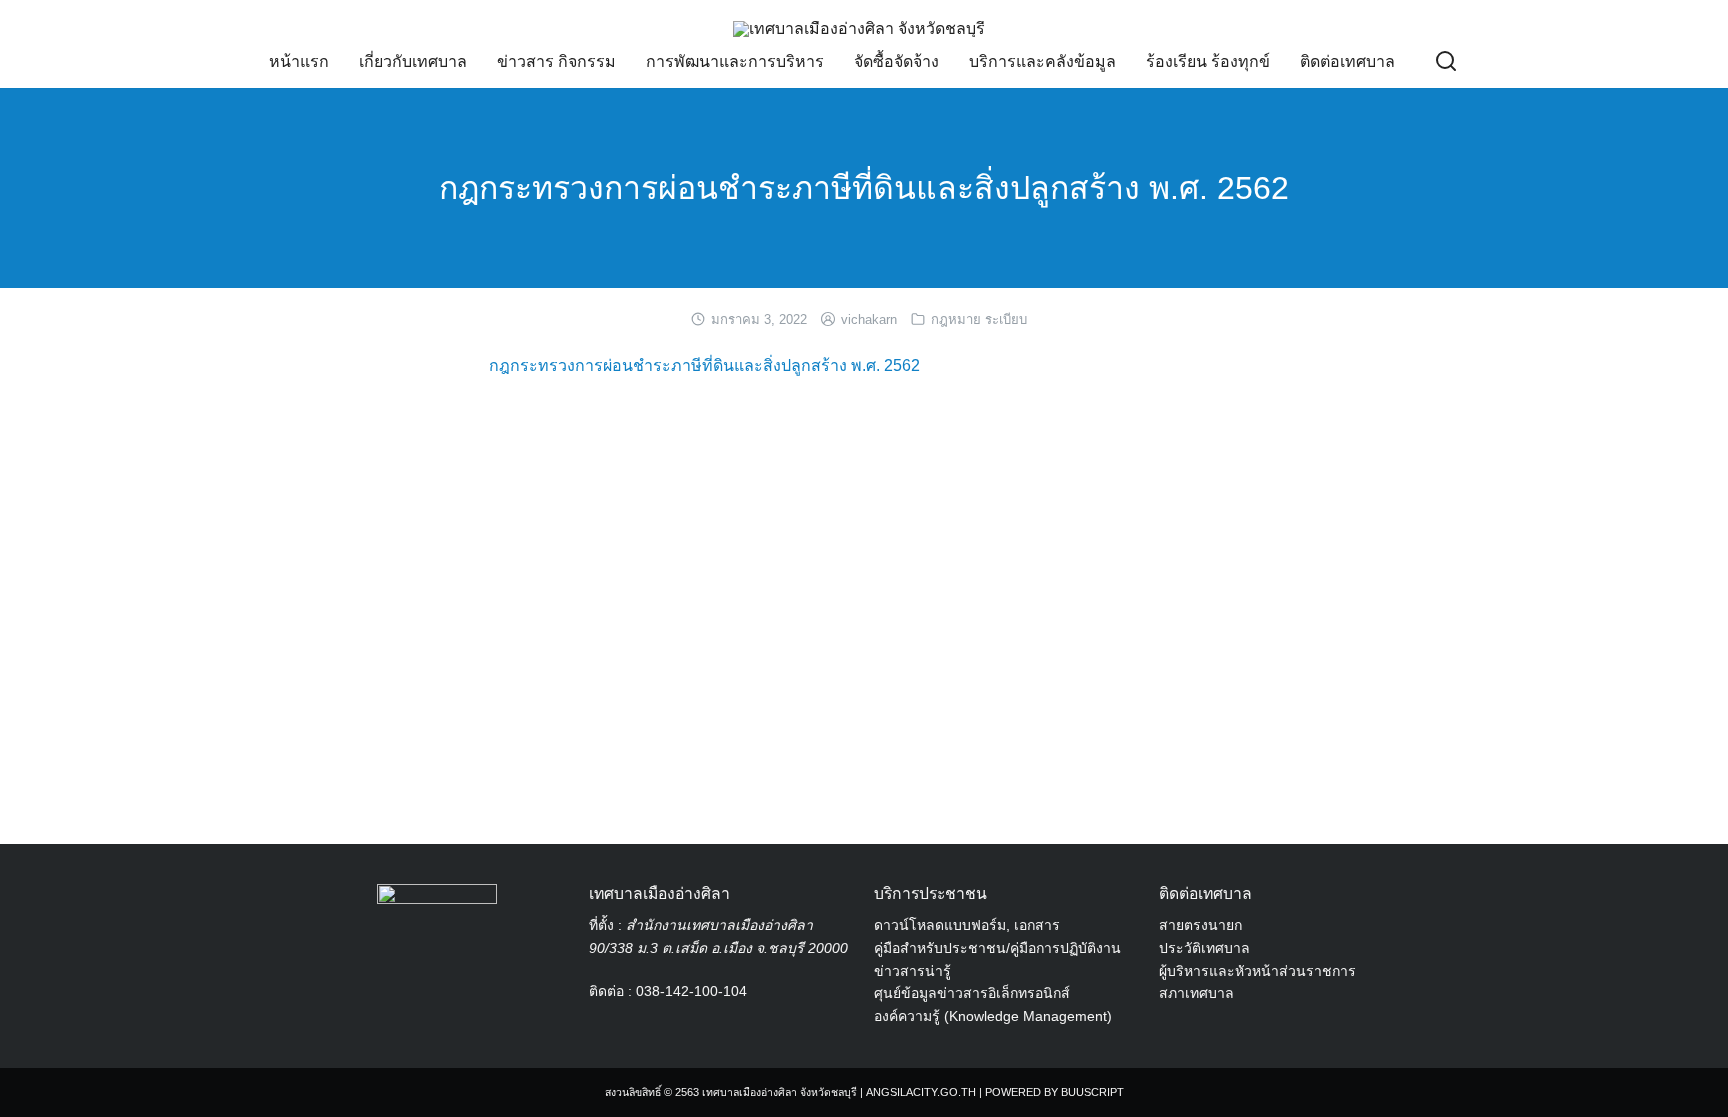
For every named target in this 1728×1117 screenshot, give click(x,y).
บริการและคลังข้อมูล (1042, 61)
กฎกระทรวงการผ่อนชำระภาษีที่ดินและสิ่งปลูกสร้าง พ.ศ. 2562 (864, 188)
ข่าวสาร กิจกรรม (556, 61)
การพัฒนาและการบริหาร (735, 61)
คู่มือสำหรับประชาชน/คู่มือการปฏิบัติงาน (997, 948)
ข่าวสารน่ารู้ (912, 971)
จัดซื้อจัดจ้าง (896, 61)
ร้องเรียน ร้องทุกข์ (1208, 61)
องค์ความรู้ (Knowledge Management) (993, 1016)
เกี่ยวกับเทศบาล (413, 61)
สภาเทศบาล (1196, 993)
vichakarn (869, 319)
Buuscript (1092, 1092)
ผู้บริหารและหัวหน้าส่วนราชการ (1257, 971)
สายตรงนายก (1200, 925)
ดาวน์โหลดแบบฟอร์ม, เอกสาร (967, 925)
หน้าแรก (299, 61)
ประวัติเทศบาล (1204, 948)
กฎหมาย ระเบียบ (979, 319)
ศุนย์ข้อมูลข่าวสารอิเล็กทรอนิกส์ (972, 993)
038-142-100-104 (691, 991)
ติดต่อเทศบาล (1347, 61)
